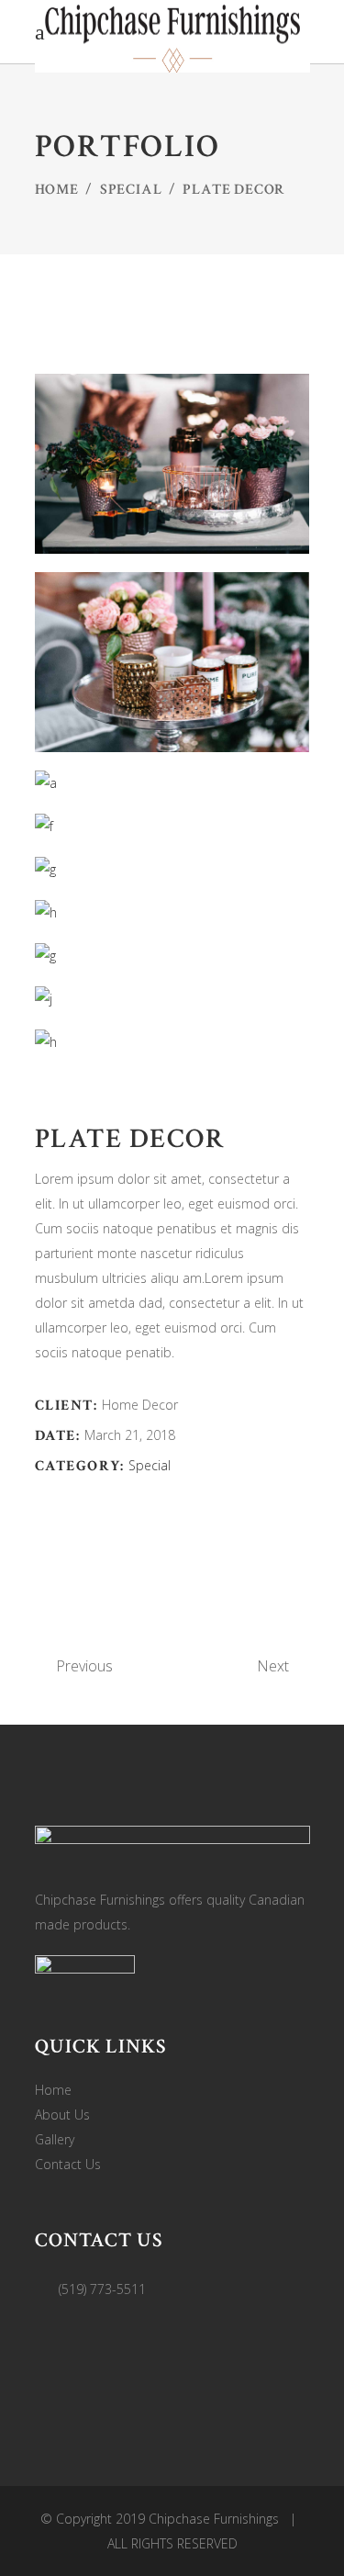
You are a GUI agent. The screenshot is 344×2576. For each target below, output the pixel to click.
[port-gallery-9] (172, 956)
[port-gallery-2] (172, 662)
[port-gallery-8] (172, 1042)
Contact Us (68, 2164)
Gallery (55, 2139)
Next (273, 1666)
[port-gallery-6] (172, 912)
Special (131, 190)
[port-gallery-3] (172, 783)
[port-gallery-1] (172, 464)
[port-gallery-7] (172, 999)
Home (57, 190)
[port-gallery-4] (172, 826)
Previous (84, 1666)
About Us (62, 2115)
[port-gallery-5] (172, 869)
